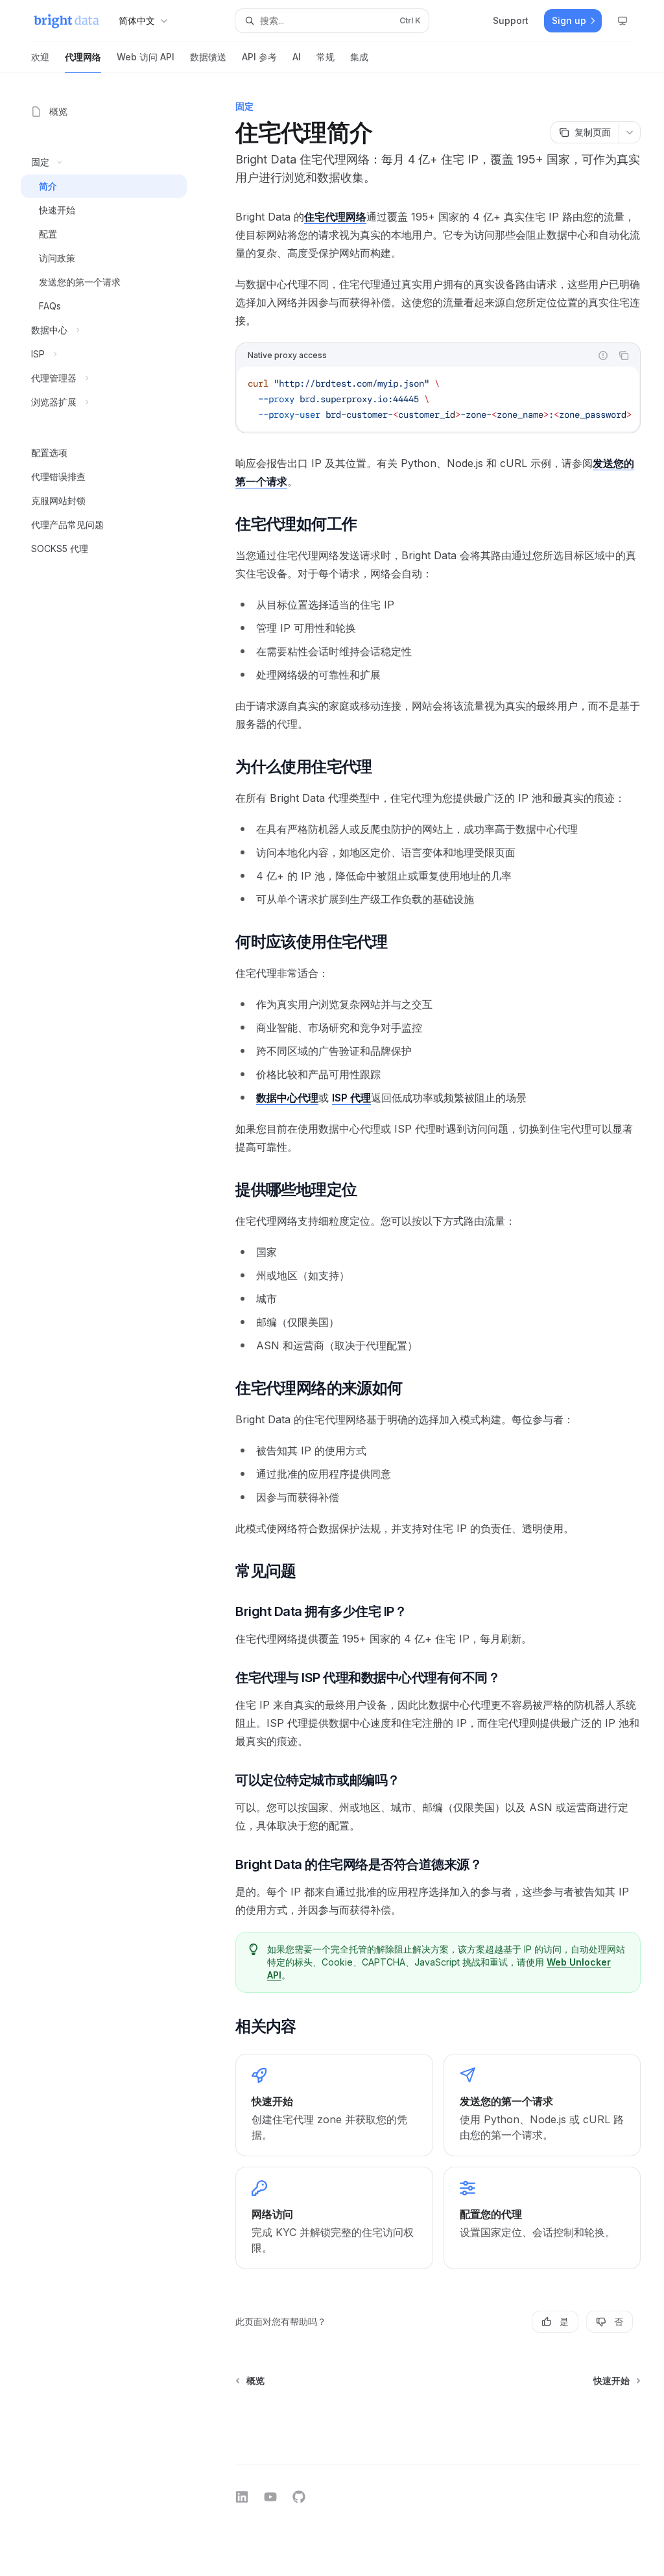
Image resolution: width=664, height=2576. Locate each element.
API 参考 (259, 57)
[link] (334, 2105)
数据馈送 (208, 57)
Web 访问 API (146, 57)
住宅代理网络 (335, 217)
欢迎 (40, 57)
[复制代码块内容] (624, 355)
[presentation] (438, 399)
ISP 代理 (351, 1098)
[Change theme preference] (622, 21)
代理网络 (83, 57)
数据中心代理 (287, 1098)
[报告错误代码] (603, 355)
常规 (326, 57)
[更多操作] (630, 132)
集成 (359, 57)
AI (297, 57)
